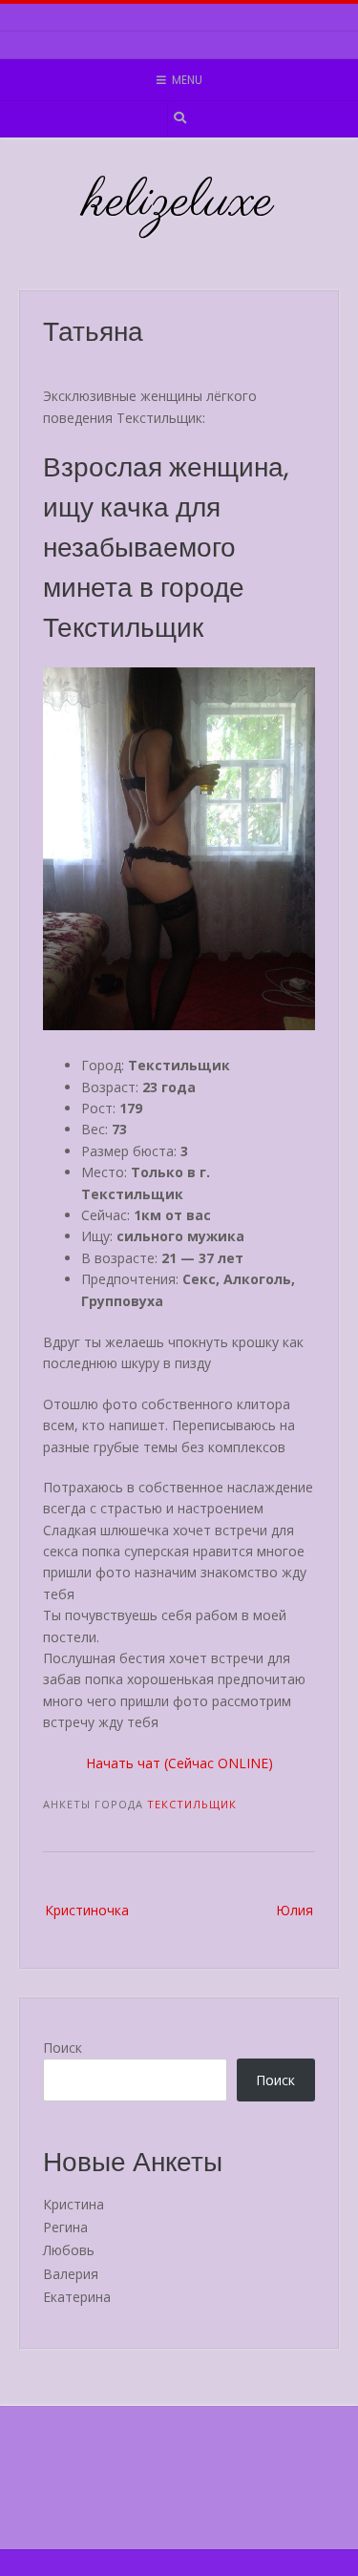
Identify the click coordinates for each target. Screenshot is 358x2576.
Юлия (295, 1910)
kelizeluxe (179, 202)
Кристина (74, 2204)
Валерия (71, 2274)
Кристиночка (87, 1910)
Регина (65, 2227)
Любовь (69, 2250)
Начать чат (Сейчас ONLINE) (179, 1763)
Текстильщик (192, 1804)
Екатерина (77, 2297)
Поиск (63, 2048)
